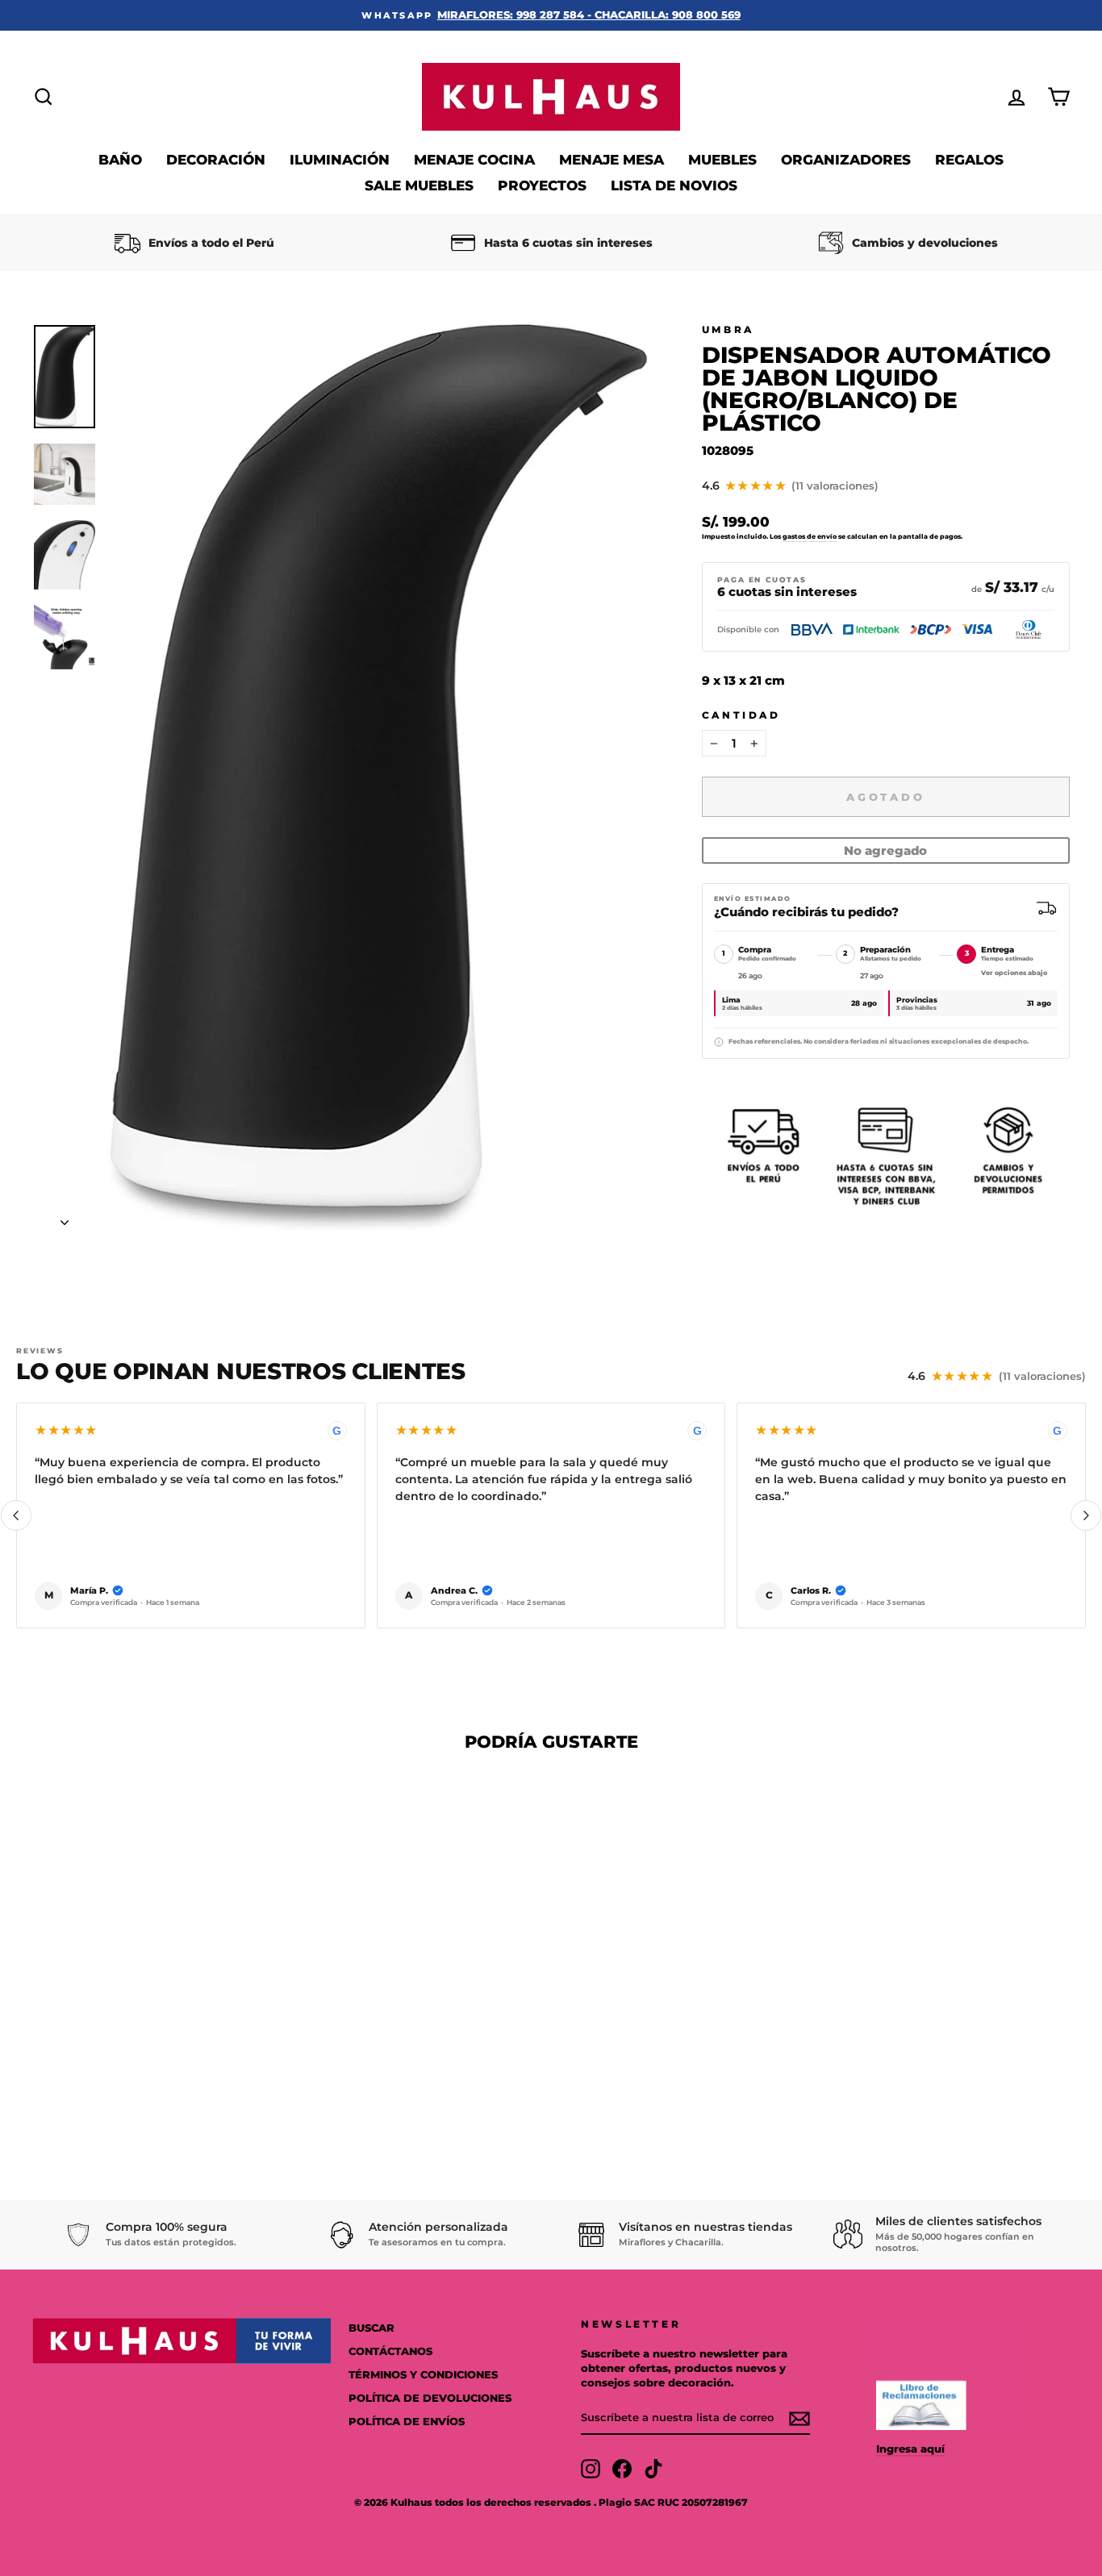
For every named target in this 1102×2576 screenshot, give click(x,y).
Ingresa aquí (910, 2449)
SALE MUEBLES (419, 185)
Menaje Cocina (474, 160)
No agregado (885, 850)
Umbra (728, 329)
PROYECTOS (542, 185)
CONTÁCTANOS (390, 2351)
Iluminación (340, 160)
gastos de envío (810, 536)
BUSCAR (372, 2328)
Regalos (969, 160)
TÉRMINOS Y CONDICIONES (423, 2375)
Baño (120, 160)
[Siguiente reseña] (1086, 1515)
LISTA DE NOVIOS (674, 185)
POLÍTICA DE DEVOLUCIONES (430, 2398)
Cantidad (741, 715)
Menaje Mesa (612, 160)
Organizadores (846, 160)
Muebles (722, 160)
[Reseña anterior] (16, 1515)
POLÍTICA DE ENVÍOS (407, 2422)
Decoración (216, 160)
